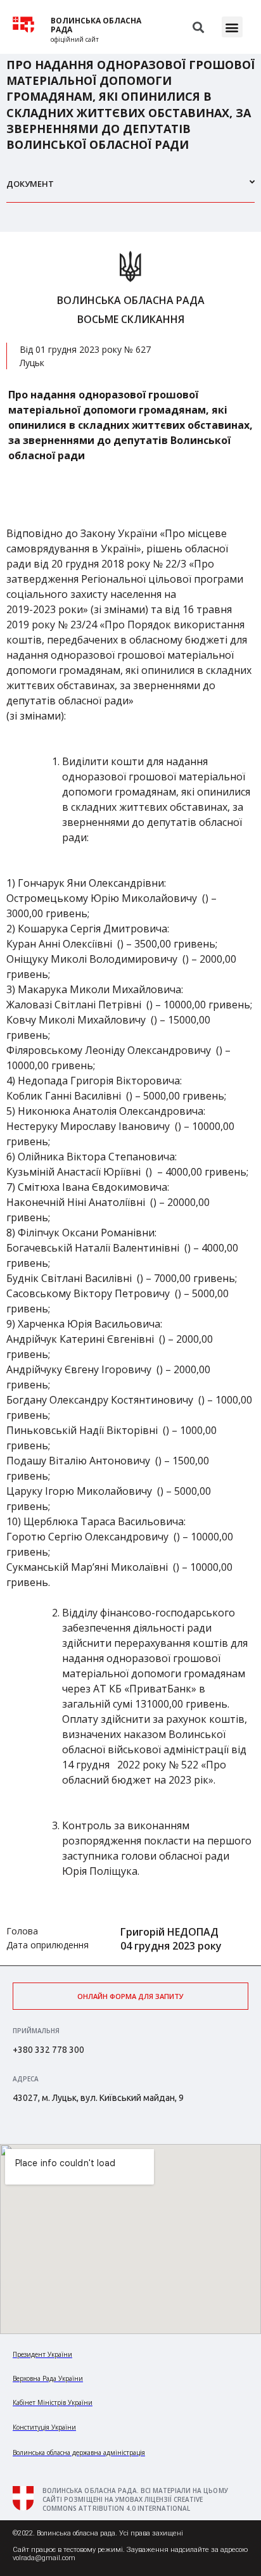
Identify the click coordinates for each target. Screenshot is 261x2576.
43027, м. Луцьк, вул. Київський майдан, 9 (98, 2098)
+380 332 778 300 (48, 2050)
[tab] (130, 189)
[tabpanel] (130, 1099)
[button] (232, 27)
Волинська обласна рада (96, 25)
